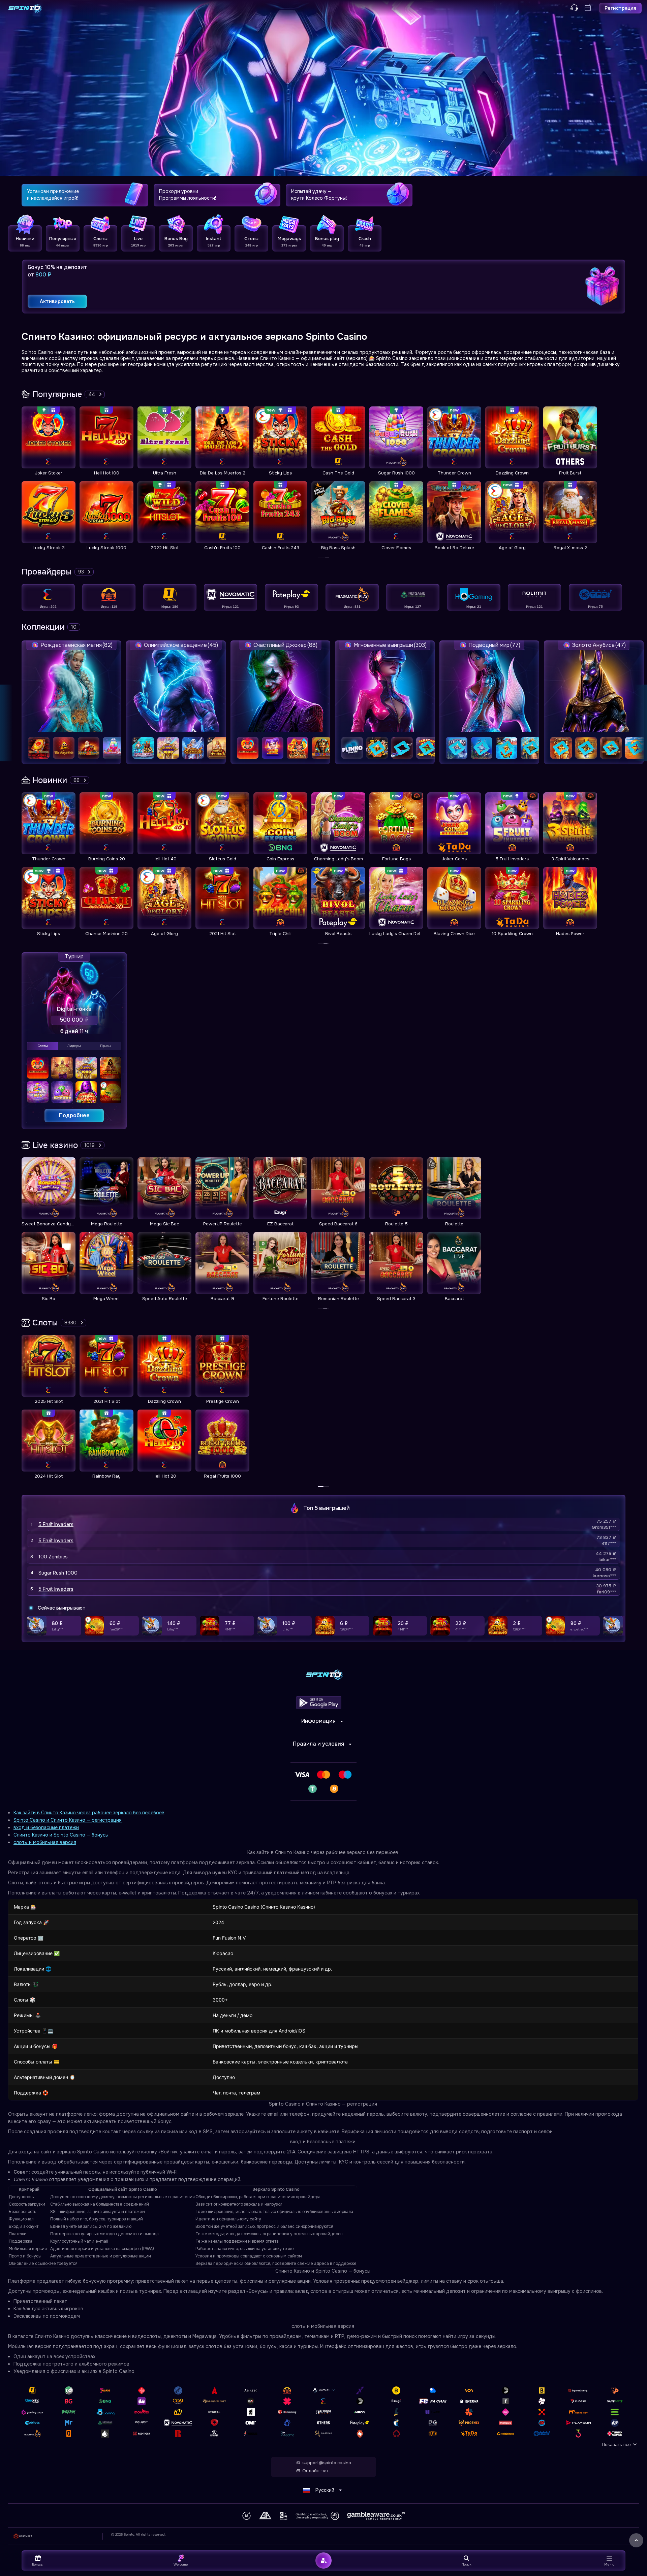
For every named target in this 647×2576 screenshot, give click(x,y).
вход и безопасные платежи (46, 1827)
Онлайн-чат (315, 2471)
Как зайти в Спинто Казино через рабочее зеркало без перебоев (89, 1813)
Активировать (57, 301)
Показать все (616, 2445)
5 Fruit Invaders (56, 1524)
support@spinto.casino (327, 2463)
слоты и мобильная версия (45, 1842)
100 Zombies (53, 1557)
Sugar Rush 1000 (58, 1573)
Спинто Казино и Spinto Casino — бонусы (61, 1835)
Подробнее (74, 1115)
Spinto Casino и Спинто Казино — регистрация (68, 1820)
